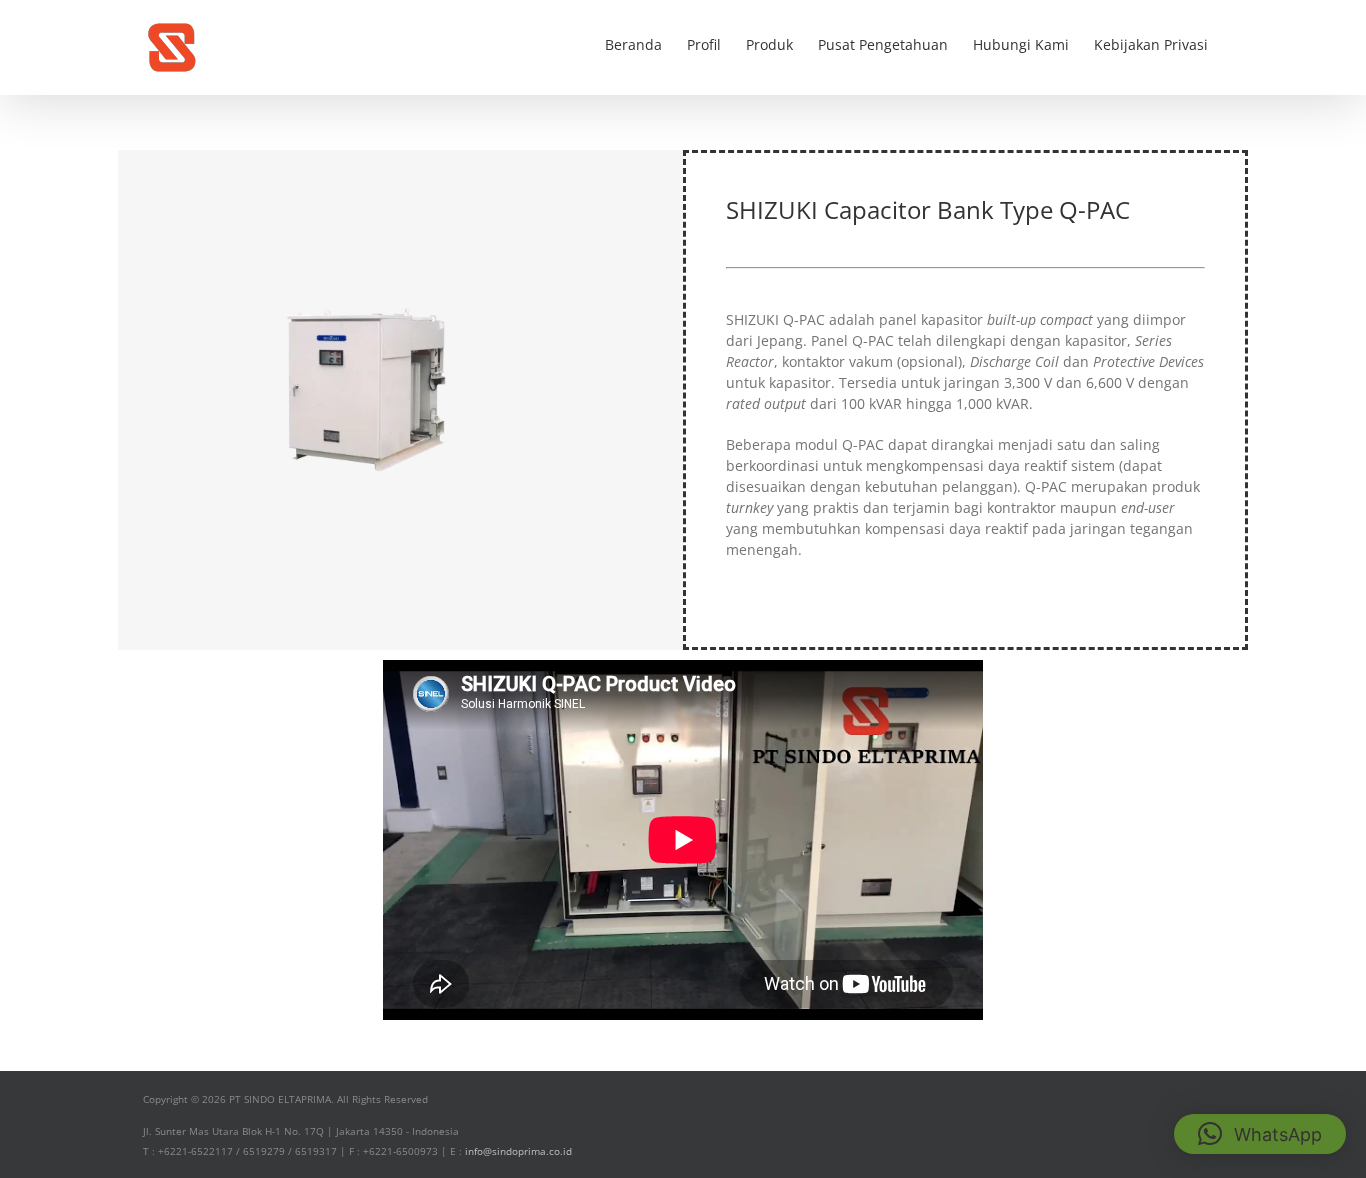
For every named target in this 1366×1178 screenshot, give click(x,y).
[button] (1260, 1134)
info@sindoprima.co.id (518, 1151)
